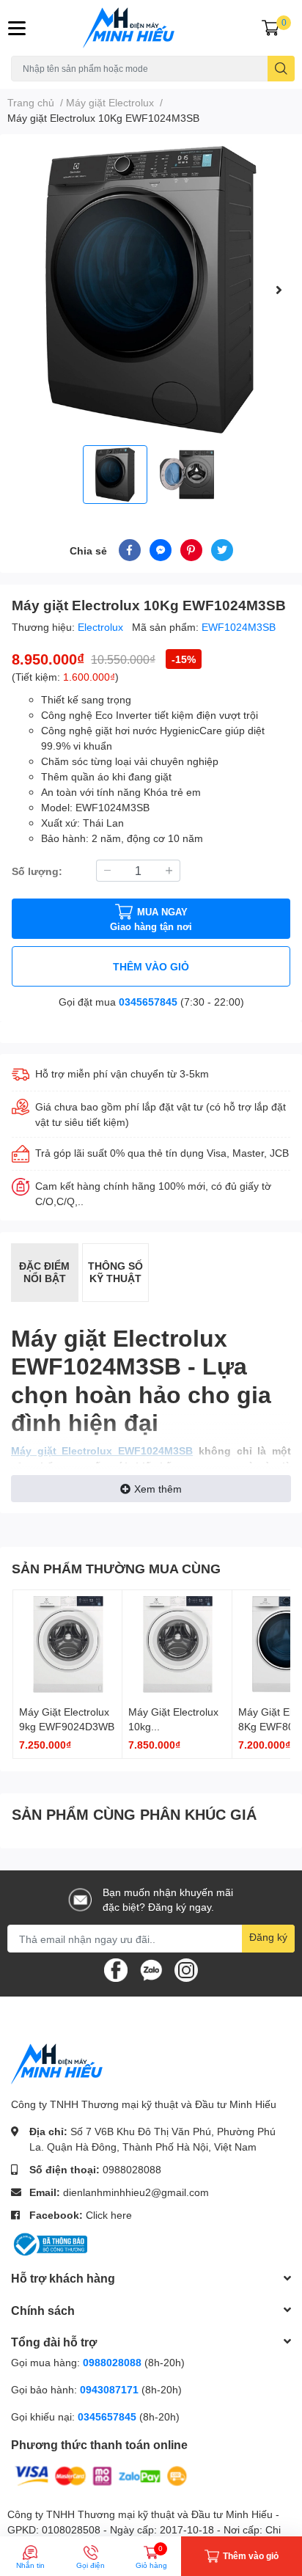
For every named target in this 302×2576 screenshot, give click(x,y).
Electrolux (102, 627)
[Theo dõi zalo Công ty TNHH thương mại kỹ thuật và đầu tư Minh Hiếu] (151, 1969)
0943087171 (109, 2389)
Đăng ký (268, 1937)
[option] (151, 290)
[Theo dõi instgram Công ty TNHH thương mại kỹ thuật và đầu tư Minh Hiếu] (186, 1969)
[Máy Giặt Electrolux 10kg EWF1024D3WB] (177, 1644)
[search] (281, 69)
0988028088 (132, 2169)
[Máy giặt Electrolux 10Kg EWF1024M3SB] (151, 290)
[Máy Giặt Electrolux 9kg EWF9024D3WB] (67, 1644)
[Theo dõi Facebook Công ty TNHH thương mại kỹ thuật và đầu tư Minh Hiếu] (116, 1969)
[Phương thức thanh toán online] (101, 2474)
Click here (109, 2215)
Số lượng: (37, 871)
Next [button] (279, 290)
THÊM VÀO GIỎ (151, 966)
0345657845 (148, 1002)
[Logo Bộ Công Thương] (49, 2243)
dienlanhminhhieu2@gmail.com (136, 2192)
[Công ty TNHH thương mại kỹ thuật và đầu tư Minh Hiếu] (151, 28)
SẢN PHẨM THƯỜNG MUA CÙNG (116, 1568)
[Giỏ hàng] (270, 28)
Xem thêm (158, 1489)
